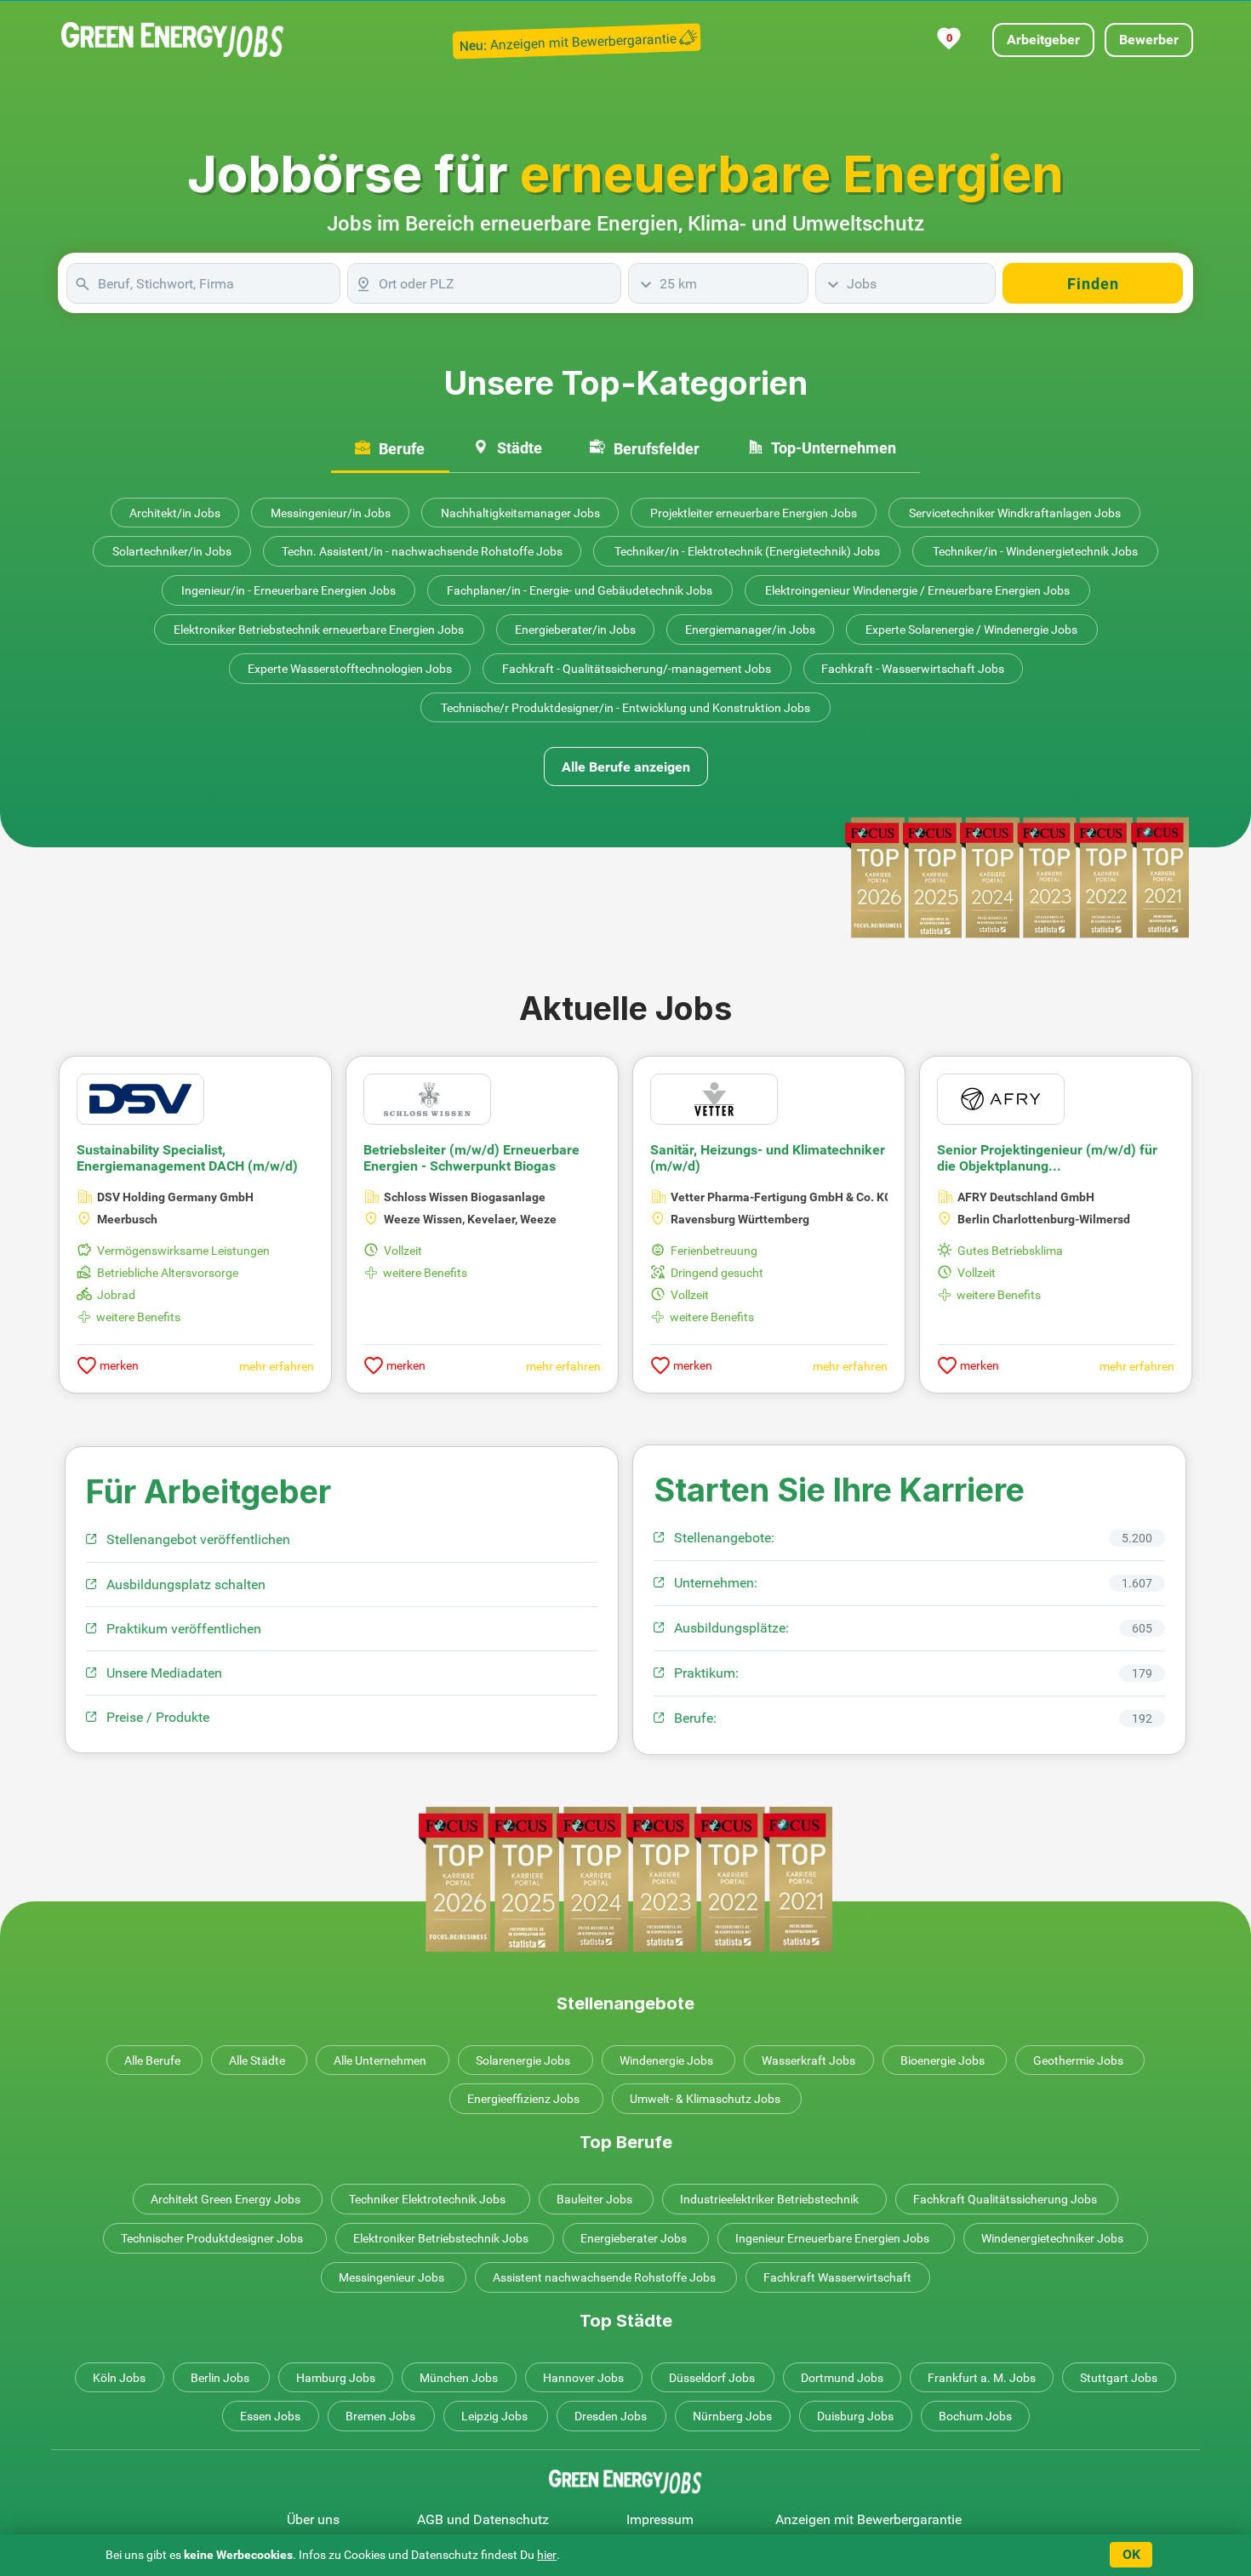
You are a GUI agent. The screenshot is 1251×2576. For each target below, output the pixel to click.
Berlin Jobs (220, 2378)
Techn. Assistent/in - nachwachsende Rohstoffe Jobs (422, 551)
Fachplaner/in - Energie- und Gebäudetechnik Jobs (580, 590)
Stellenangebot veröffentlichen (198, 1539)
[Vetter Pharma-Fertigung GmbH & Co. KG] (714, 1098)
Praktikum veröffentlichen (184, 1629)
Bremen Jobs (380, 2416)
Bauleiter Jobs (594, 2199)
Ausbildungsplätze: (731, 1628)
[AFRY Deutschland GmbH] (1001, 1098)
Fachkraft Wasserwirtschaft (837, 2277)
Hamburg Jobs (336, 2378)
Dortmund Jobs (842, 2378)
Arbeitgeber (1043, 40)
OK (1131, 2554)
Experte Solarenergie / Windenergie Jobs (971, 630)
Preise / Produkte (158, 1717)
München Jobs (459, 2378)
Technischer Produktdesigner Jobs (212, 2238)
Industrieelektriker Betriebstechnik (769, 2199)
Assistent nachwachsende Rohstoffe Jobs (604, 2277)
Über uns (313, 2519)
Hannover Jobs (583, 2378)
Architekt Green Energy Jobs (226, 2199)
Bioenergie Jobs (943, 2060)
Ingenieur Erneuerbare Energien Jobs (832, 2238)
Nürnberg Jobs (732, 2416)
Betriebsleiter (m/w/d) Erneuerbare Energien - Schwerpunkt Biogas (471, 1158)
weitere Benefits (138, 1317)
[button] (1150, 1206)
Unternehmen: (716, 1583)
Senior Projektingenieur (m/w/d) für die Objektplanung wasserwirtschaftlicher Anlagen (1047, 1159)
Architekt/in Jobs (175, 513)
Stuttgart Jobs (1119, 2378)
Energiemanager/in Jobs (750, 630)
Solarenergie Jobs (523, 2060)
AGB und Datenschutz (483, 2519)
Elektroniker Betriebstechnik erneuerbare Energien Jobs (319, 630)
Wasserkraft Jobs (808, 2060)
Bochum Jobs (975, 2416)
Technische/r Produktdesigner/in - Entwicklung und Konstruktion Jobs (625, 708)
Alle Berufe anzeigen (626, 767)
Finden (1093, 284)
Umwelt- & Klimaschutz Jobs (705, 2099)
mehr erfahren (277, 1366)
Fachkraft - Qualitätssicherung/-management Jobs (637, 669)
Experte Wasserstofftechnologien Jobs (350, 669)
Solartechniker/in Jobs (172, 551)
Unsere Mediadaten (164, 1673)
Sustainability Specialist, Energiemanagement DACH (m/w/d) (187, 1158)
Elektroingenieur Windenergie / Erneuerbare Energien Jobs (917, 590)
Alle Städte (257, 2060)
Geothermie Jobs (1078, 2060)
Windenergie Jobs (666, 2060)
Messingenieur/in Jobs (331, 513)
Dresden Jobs (611, 2416)
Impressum (660, 2519)
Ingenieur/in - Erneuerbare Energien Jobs (288, 590)
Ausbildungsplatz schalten (186, 1584)
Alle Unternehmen (380, 2060)
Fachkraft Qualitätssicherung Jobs (1005, 2199)
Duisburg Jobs (855, 2416)
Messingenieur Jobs (391, 2277)
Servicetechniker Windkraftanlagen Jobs (1015, 513)
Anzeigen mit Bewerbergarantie (868, 2519)
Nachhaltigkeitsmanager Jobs (520, 513)
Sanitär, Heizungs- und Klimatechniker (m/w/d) (768, 1158)
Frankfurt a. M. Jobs (982, 2378)
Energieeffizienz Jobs (523, 2099)
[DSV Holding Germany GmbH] (140, 1098)
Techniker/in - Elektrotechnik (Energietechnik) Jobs (747, 551)
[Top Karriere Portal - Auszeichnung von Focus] (625, 1879)
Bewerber (1149, 40)
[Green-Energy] (173, 40)
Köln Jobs (119, 2378)
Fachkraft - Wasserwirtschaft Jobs (913, 669)
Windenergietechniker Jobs (1052, 2238)
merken (118, 1365)
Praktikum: (706, 1673)
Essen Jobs (270, 2416)
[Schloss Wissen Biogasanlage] (427, 1098)
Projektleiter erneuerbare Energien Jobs (754, 513)
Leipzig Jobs (494, 2416)
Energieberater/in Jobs (575, 630)
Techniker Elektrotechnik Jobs (427, 2199)
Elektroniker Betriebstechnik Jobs (441, 2238)
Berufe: (695, 1718)
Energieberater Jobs (634, 2238)
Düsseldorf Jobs (712, 2378)
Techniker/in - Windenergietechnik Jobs (1035, 551)
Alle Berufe (152, 2060)
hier (547, 2555)
